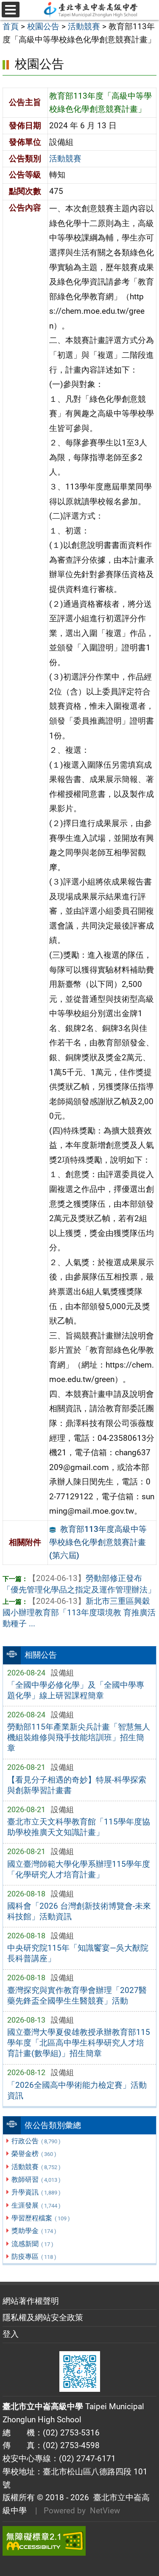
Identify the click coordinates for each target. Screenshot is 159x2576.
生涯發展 (36, 2205)
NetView (105, 2511)
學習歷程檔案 (40, 2218)
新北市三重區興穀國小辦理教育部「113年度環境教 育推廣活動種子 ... (79, 1613)
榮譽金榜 (34, 2154)
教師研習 (36, 2179)
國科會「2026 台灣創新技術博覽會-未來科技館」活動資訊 (79, 1911)
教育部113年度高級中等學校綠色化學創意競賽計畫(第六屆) (98, 1542)
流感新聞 (32, 2244)
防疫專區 (34, 2257)
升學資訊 (36, 2192)
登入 (11, 2334)
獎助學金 (34, 2231)
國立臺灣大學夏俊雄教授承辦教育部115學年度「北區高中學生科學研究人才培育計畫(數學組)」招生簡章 (79, 2043)
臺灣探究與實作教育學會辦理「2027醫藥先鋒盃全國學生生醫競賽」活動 (77, 1996)
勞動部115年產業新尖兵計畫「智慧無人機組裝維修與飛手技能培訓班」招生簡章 (79, 1737)
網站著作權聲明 (31, 2301)
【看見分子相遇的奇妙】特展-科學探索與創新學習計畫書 (77, 1785)
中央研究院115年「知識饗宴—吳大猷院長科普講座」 (78, 1953)
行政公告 (36, 2141)
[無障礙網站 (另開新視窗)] (79, 2541)
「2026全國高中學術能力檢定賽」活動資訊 (77, 2090)
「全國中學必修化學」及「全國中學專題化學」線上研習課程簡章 (76, 1690)
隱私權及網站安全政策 (43, 2318)
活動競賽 (36, 2167)
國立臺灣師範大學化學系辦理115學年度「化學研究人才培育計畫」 (79, 1869)
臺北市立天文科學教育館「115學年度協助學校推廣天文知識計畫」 (79, 1827)
